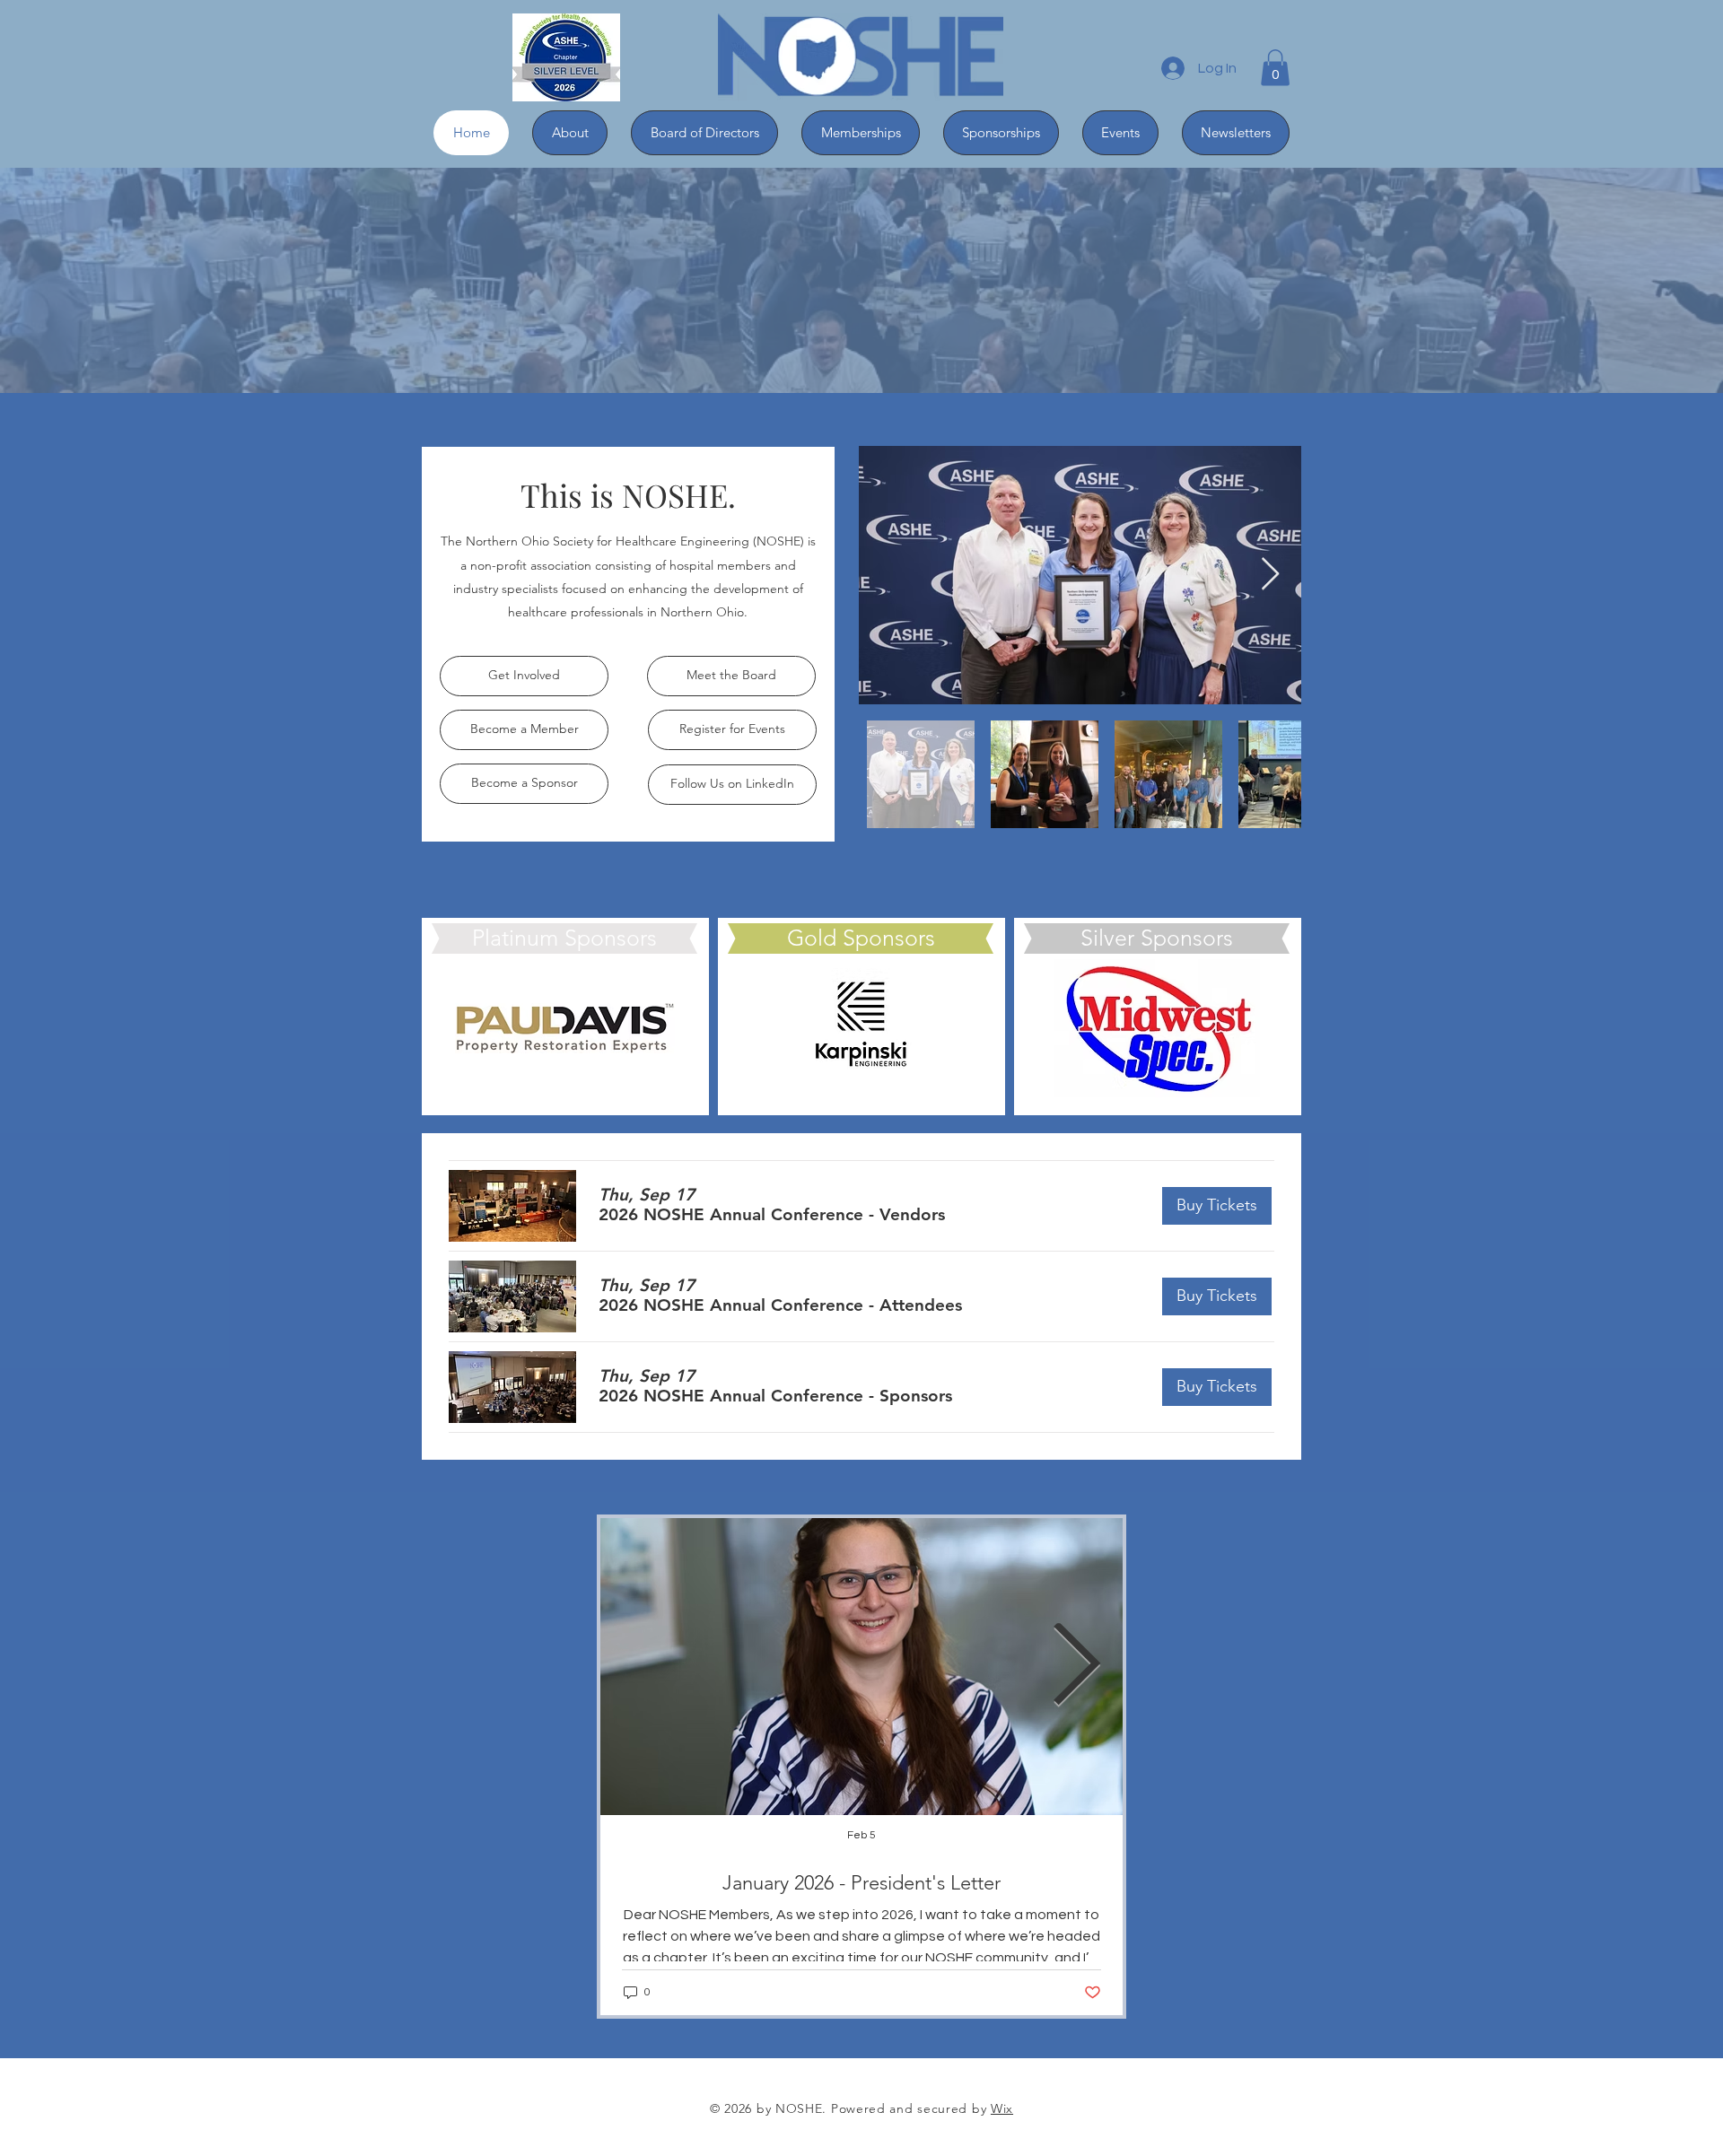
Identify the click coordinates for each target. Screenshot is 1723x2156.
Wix (1002, 2108)
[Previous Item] (647, 1667)
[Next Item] (1270, 575)
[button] (1275, 68)
